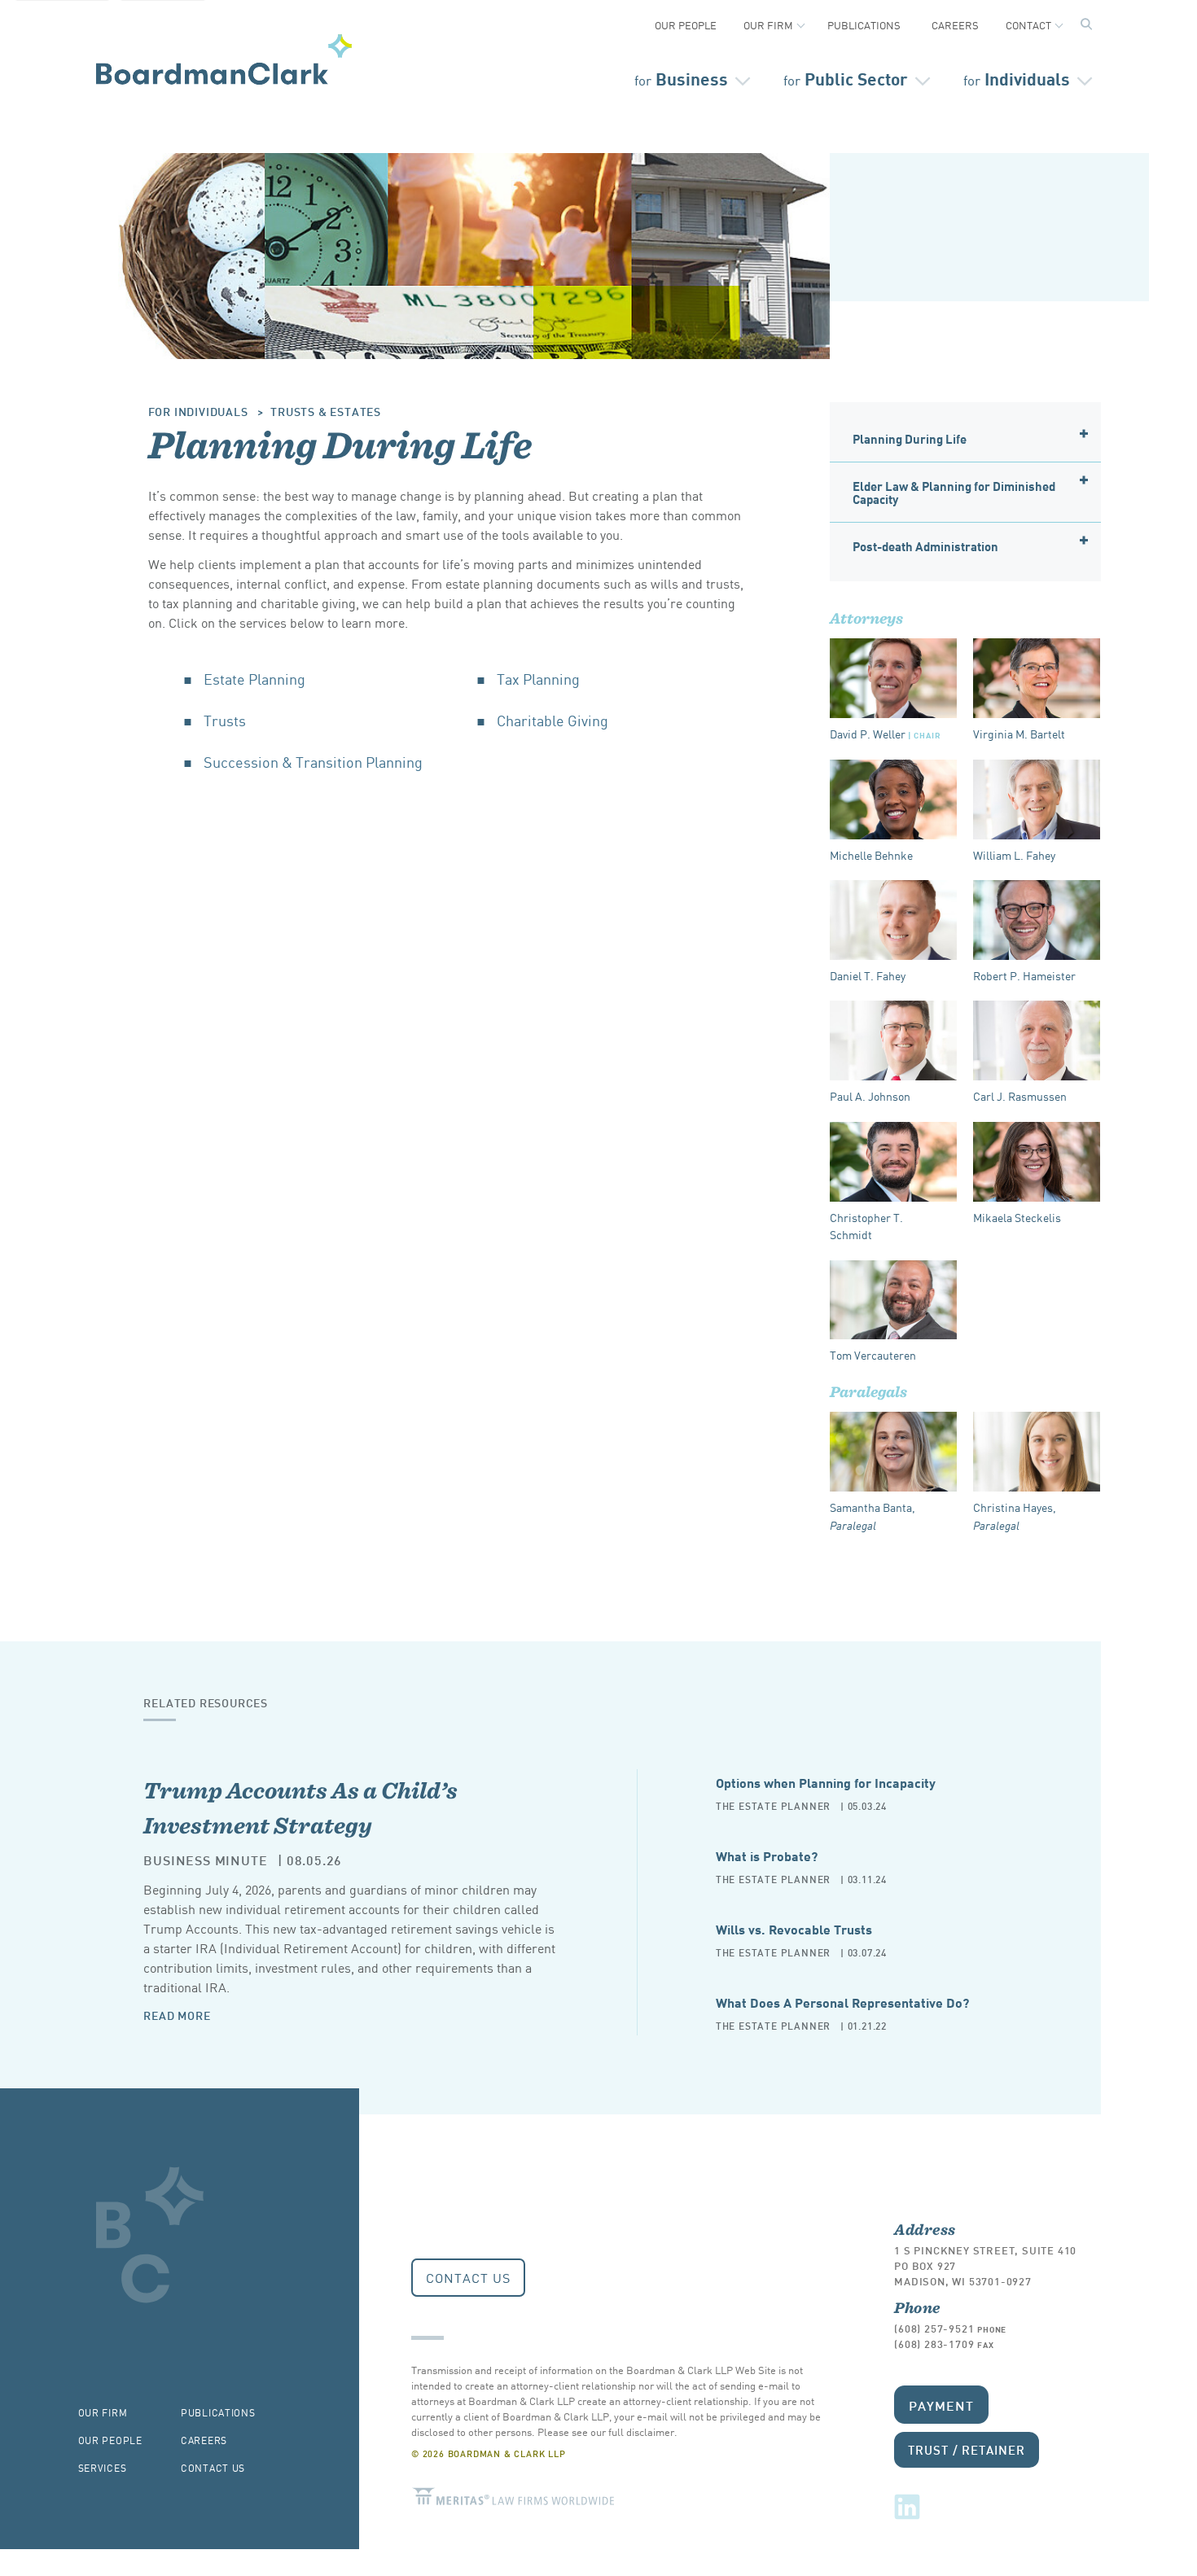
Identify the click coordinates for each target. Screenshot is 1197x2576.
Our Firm (768, 25)
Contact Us (468, 2277)
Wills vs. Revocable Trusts (794, 1928)
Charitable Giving (552, 720)
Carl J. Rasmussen (1020, 1096)
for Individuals (198, 411)
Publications (864, 25)
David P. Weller (885, 734)
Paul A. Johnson (870, 1096)
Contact (1028, 25)
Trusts (225, 720)
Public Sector (846, 78)
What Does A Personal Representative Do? (842, 2002)
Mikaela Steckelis (1017, 1217)
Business (681, 78)
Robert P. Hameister (1024, 975)
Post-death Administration (925, 545)
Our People (686, 25)
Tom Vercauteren (873, 1355)
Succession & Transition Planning (313, 761)
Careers (955, 25)
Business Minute (205, 1859)
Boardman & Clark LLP (224, 59)
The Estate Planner (773, 1805)
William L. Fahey (1014, 855)
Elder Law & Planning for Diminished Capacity (954, 492)
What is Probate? (767, 1855)
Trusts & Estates (326, 411)
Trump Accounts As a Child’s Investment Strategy (300, 1807)
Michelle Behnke (871, 855)
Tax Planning (538, 678)
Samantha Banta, (873, 1516)
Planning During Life (910, 438)
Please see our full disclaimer (606, 2431)
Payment (941, 2405)
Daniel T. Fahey (868, 975)
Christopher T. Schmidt (866, 1226)
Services (103, 2467)
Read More (177, 2015)
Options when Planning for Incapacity (826, 1782)
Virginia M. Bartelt (1019, 734)
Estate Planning (254, 678)
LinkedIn (907, 2507)
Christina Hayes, (1015, 1516)
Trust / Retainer (966, 2449)
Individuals (1017, 78)
